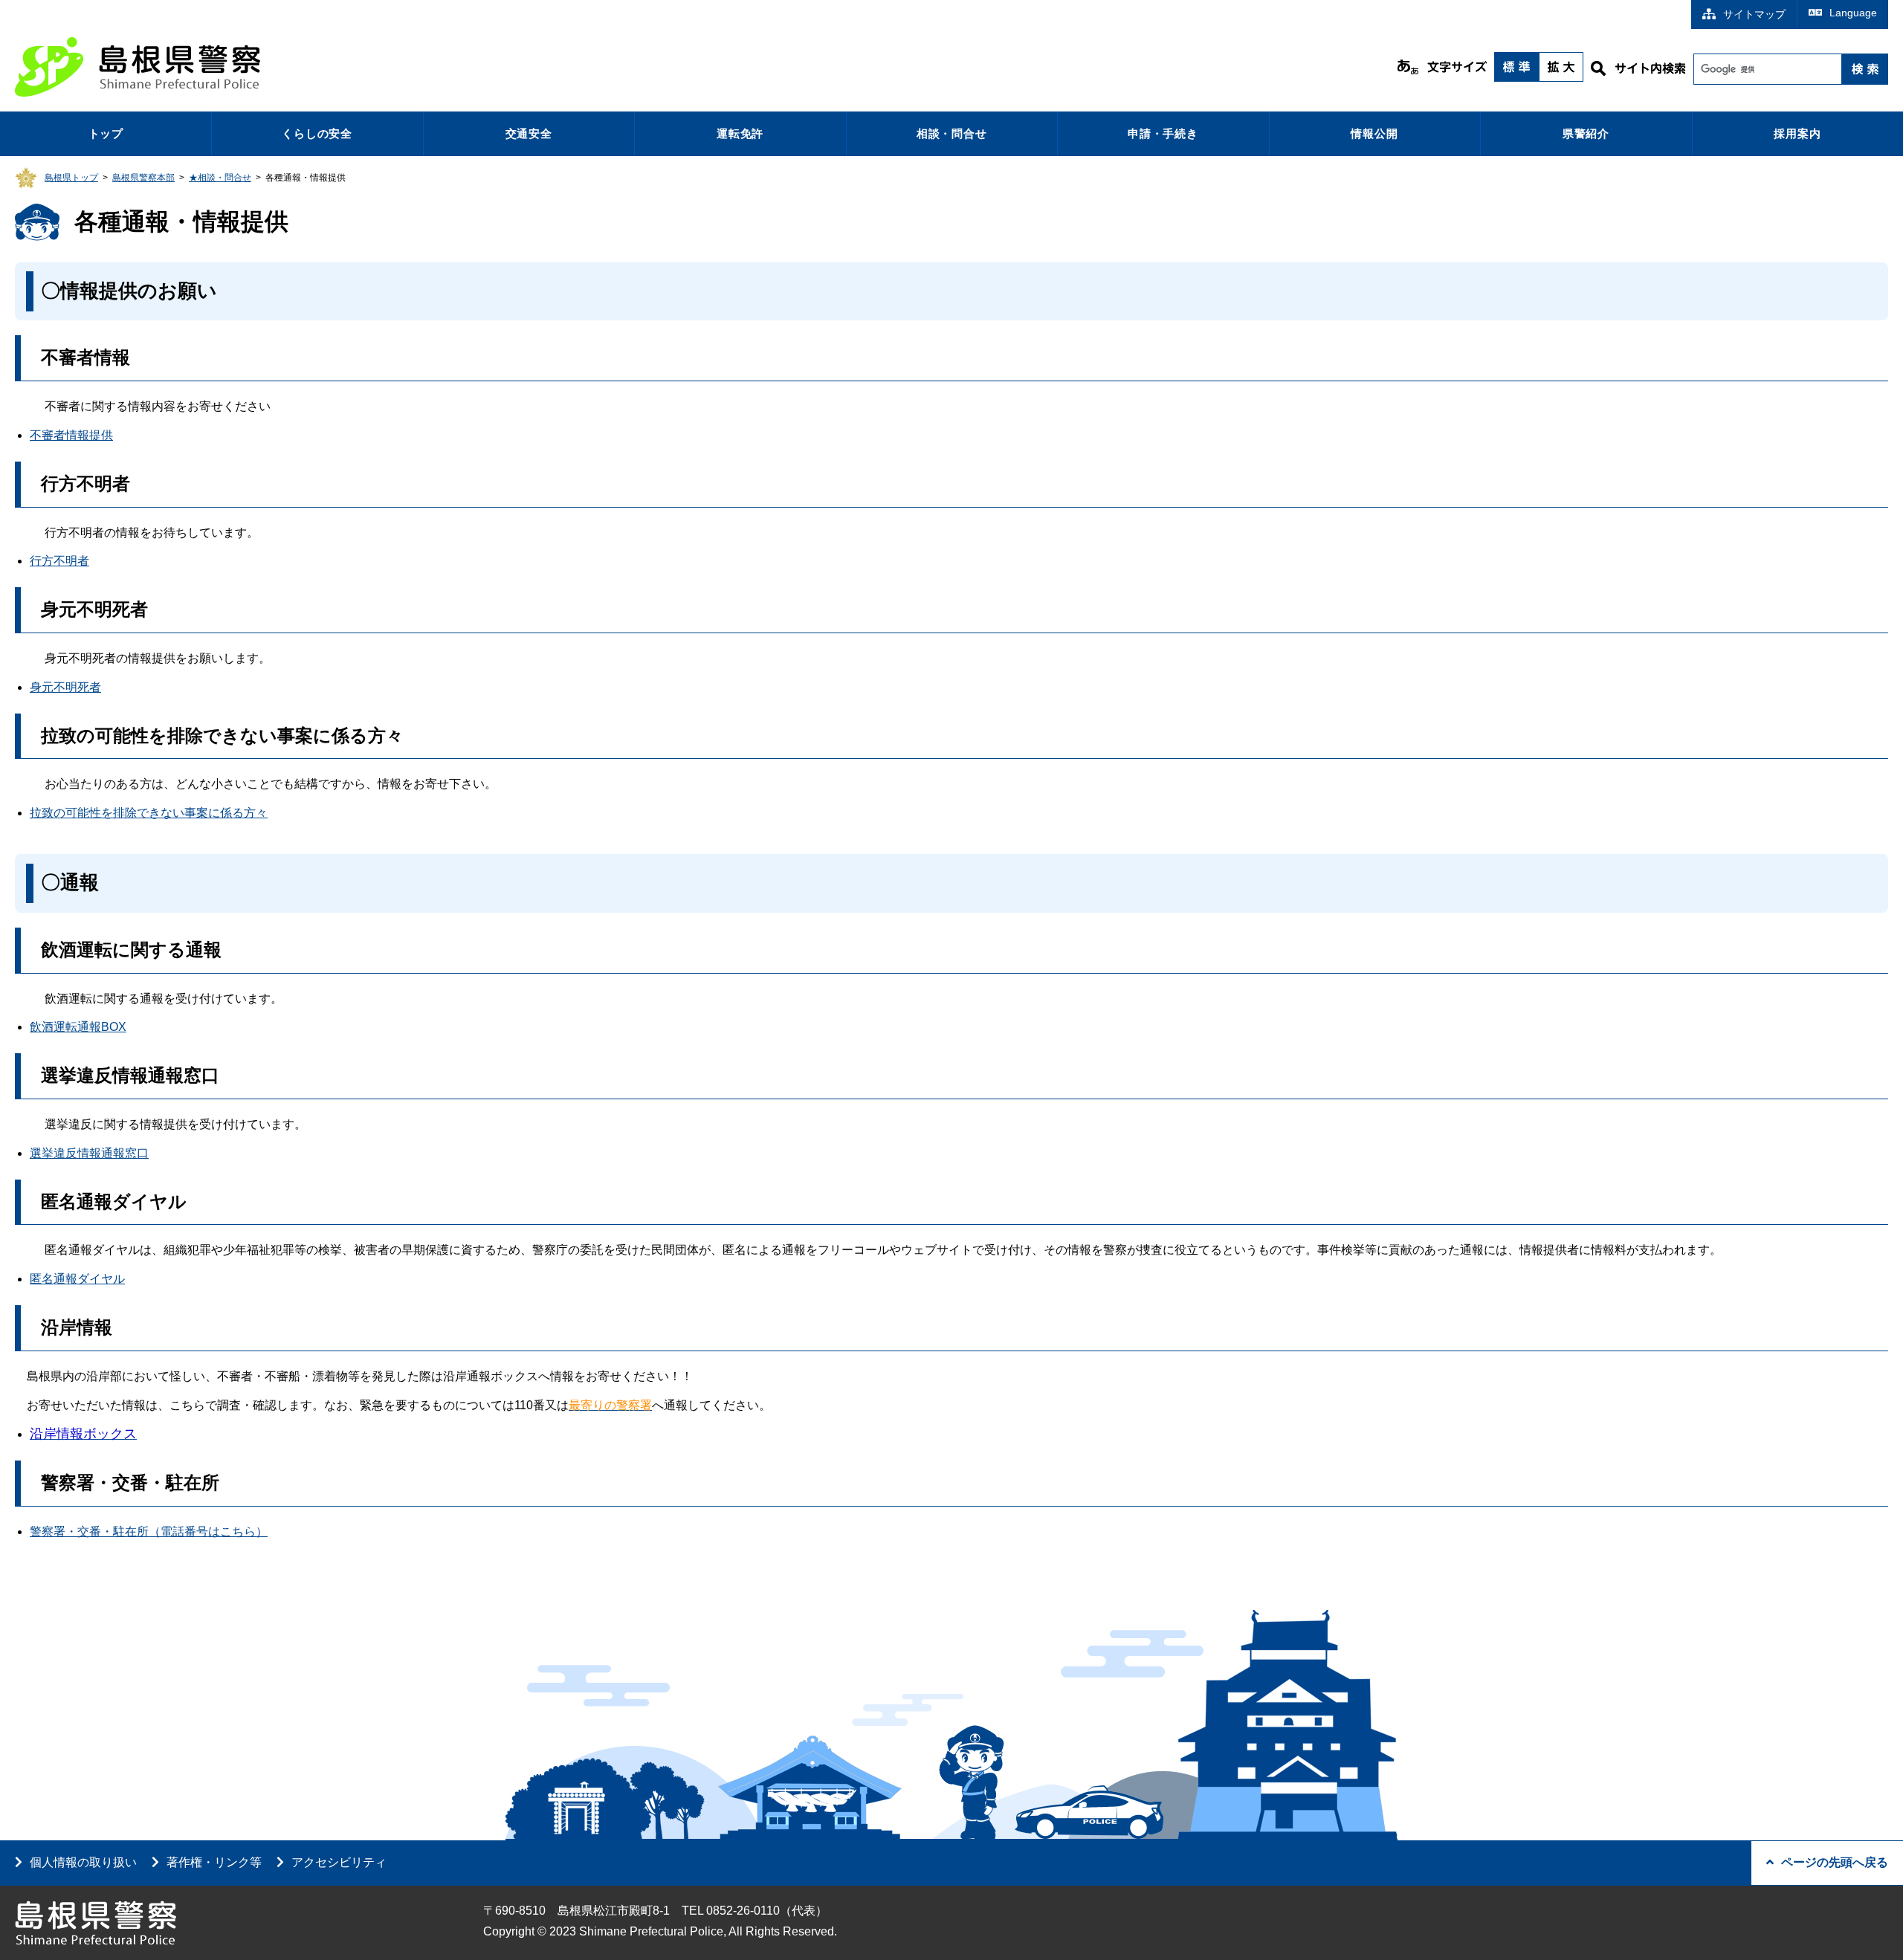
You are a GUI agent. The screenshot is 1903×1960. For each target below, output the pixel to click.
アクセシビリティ (339, 1862)
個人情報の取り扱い (83, 1862)
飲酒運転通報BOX (78, 1027)
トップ (106, 133)
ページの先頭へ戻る (1835, 1862)
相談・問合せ (952, 133)
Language (1853, 13)
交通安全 (529, 133)
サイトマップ (1754, 14)
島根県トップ (71, 178)
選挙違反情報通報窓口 (89, 1153)
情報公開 (1374, 133)
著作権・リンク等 (214, 1862)
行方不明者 (59, 561)
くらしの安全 (317, 133)
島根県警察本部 (143, 178)
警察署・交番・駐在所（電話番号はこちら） (149, 1532)
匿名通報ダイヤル (77, 1279)
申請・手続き (1163, 133)
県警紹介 (1586, 133)
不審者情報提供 (71, 435)
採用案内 (1797, 133)
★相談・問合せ (220, 178)
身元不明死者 (65, 687)
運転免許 (740, 133)
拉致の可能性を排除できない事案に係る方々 (149, 813)
